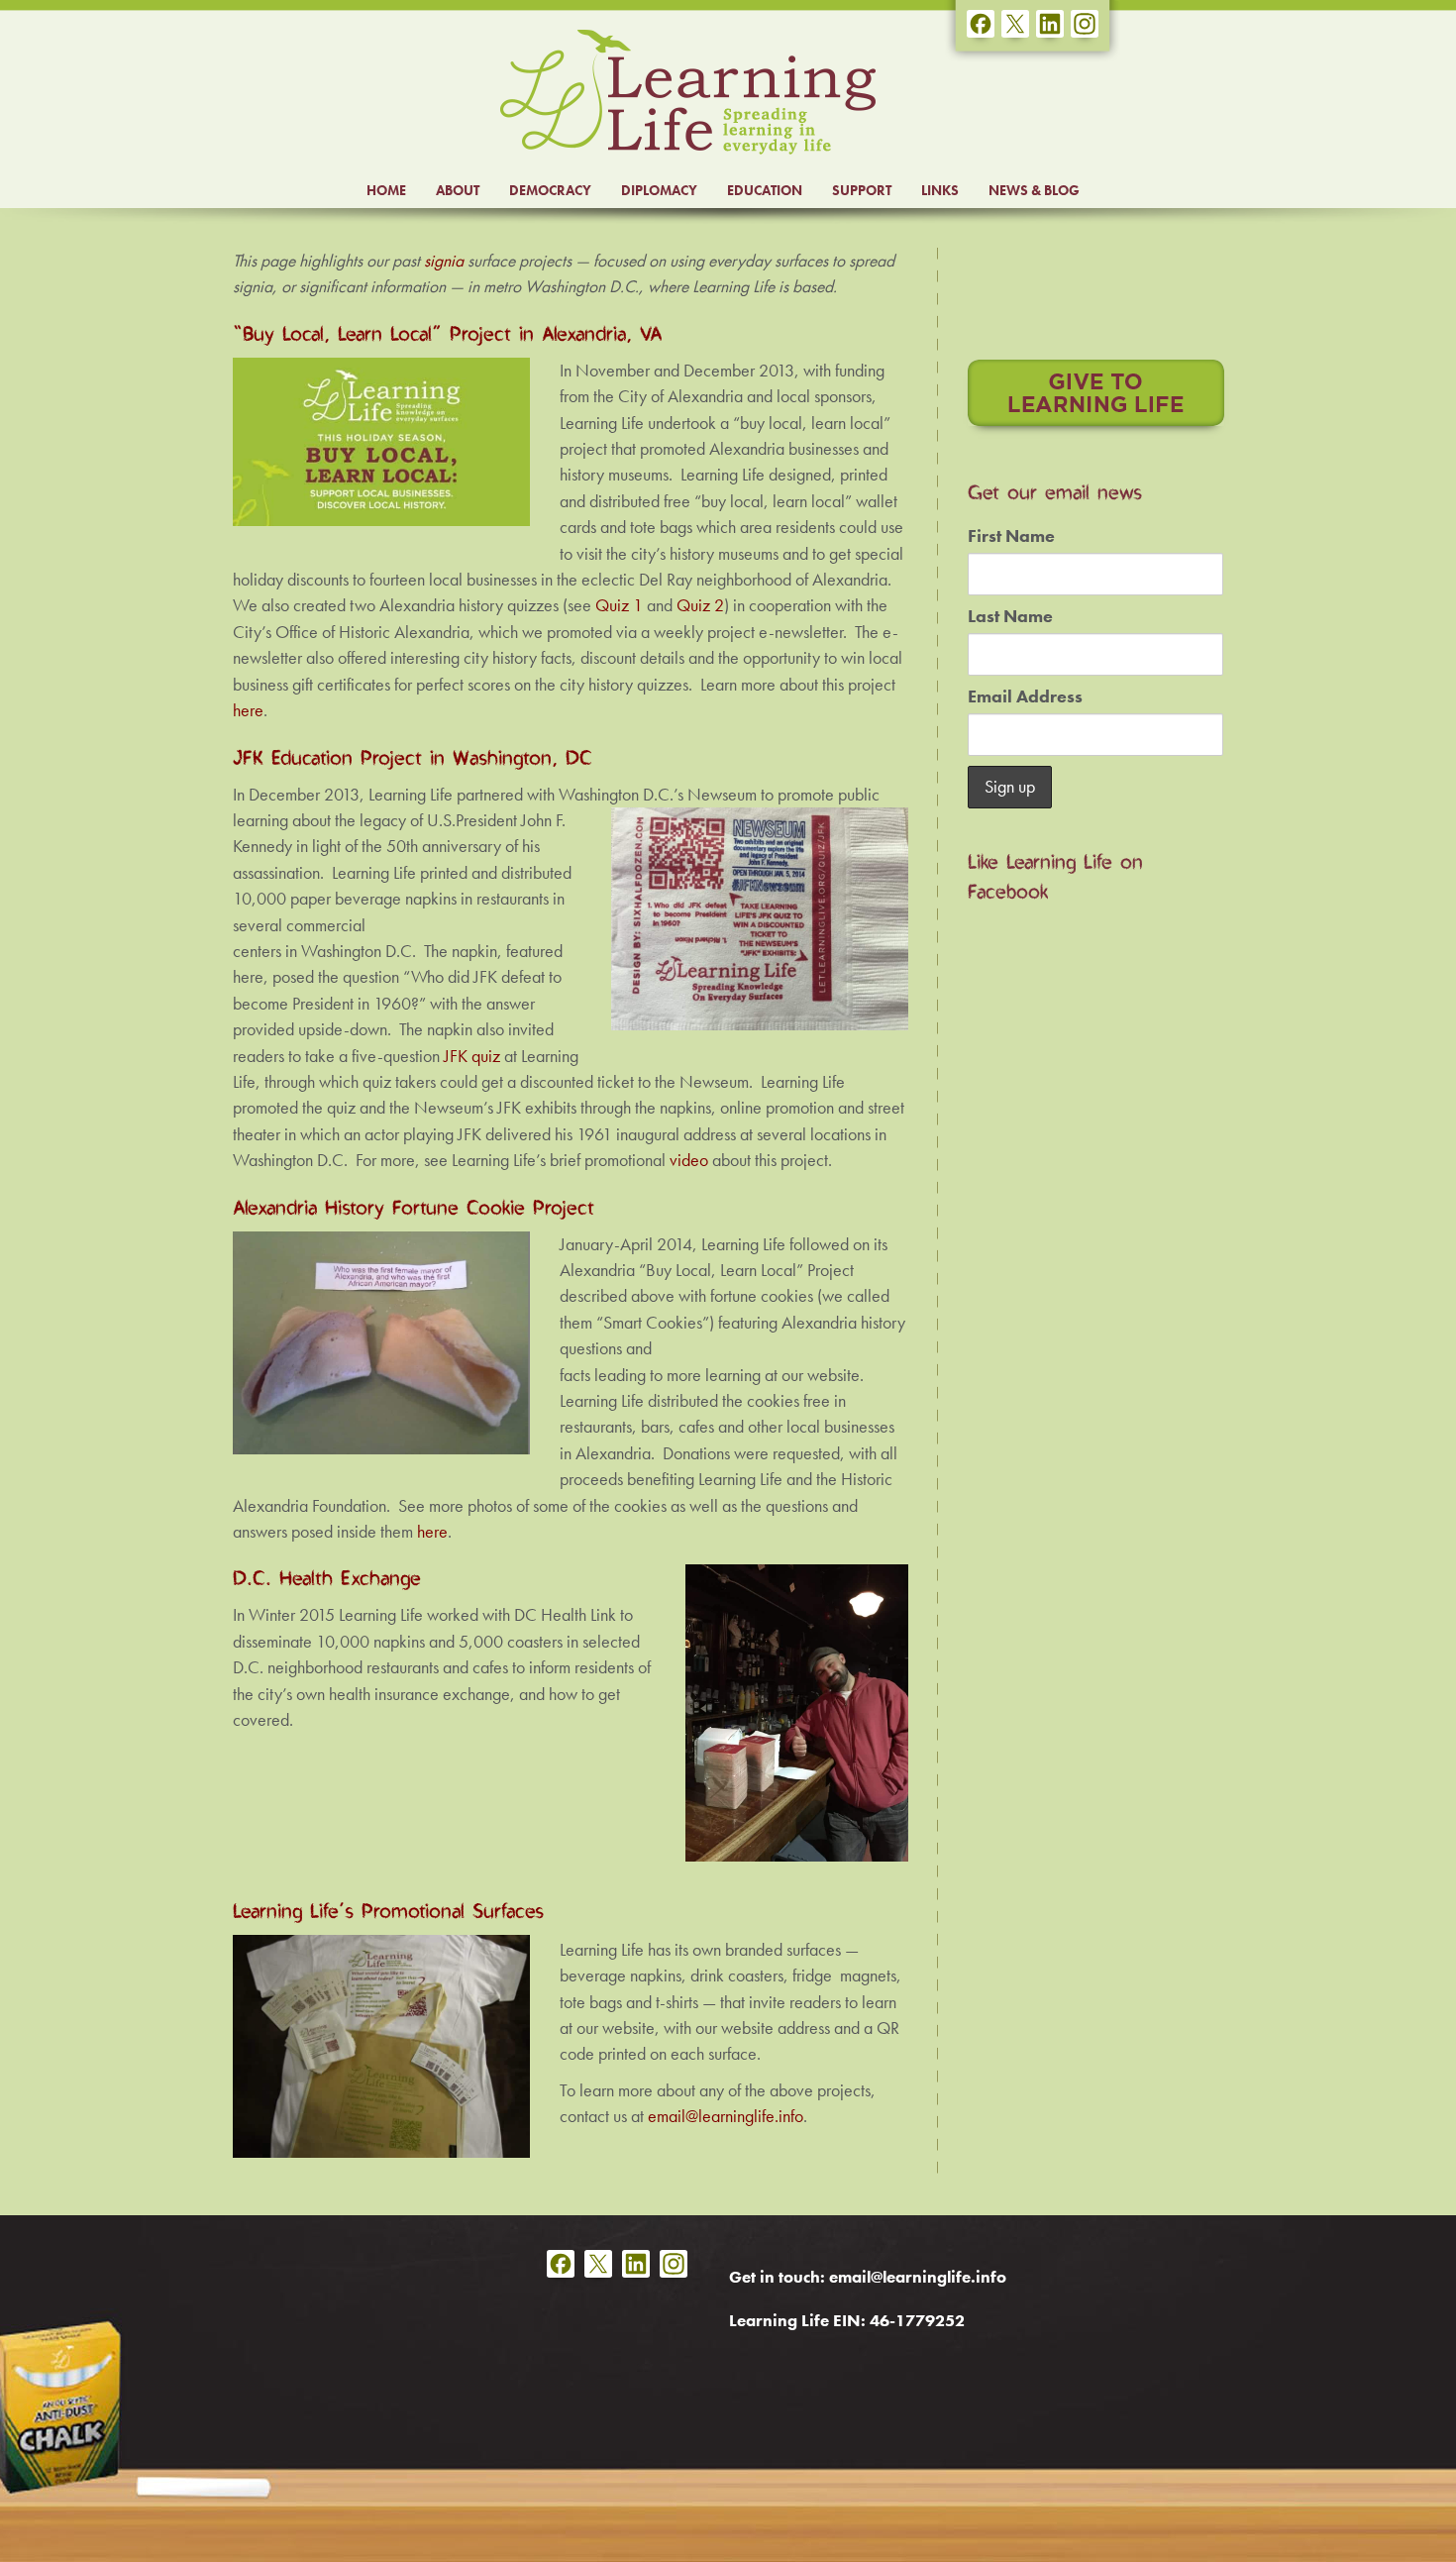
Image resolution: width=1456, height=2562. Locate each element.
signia (444, 261)
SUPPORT (862, 190)
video (689, 1160)
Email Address (1025, 696)
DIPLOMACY (659, 190)
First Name (1011, 536)
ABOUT (458, 190)
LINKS (940, 190)
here (248, 710)
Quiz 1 (619, 605)
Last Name (1010, 616)
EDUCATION (765, 190)
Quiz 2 (700, 605)
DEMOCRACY (550, 190)
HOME (386, 190)
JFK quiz (472, 1056)
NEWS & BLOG (1034, 190)
